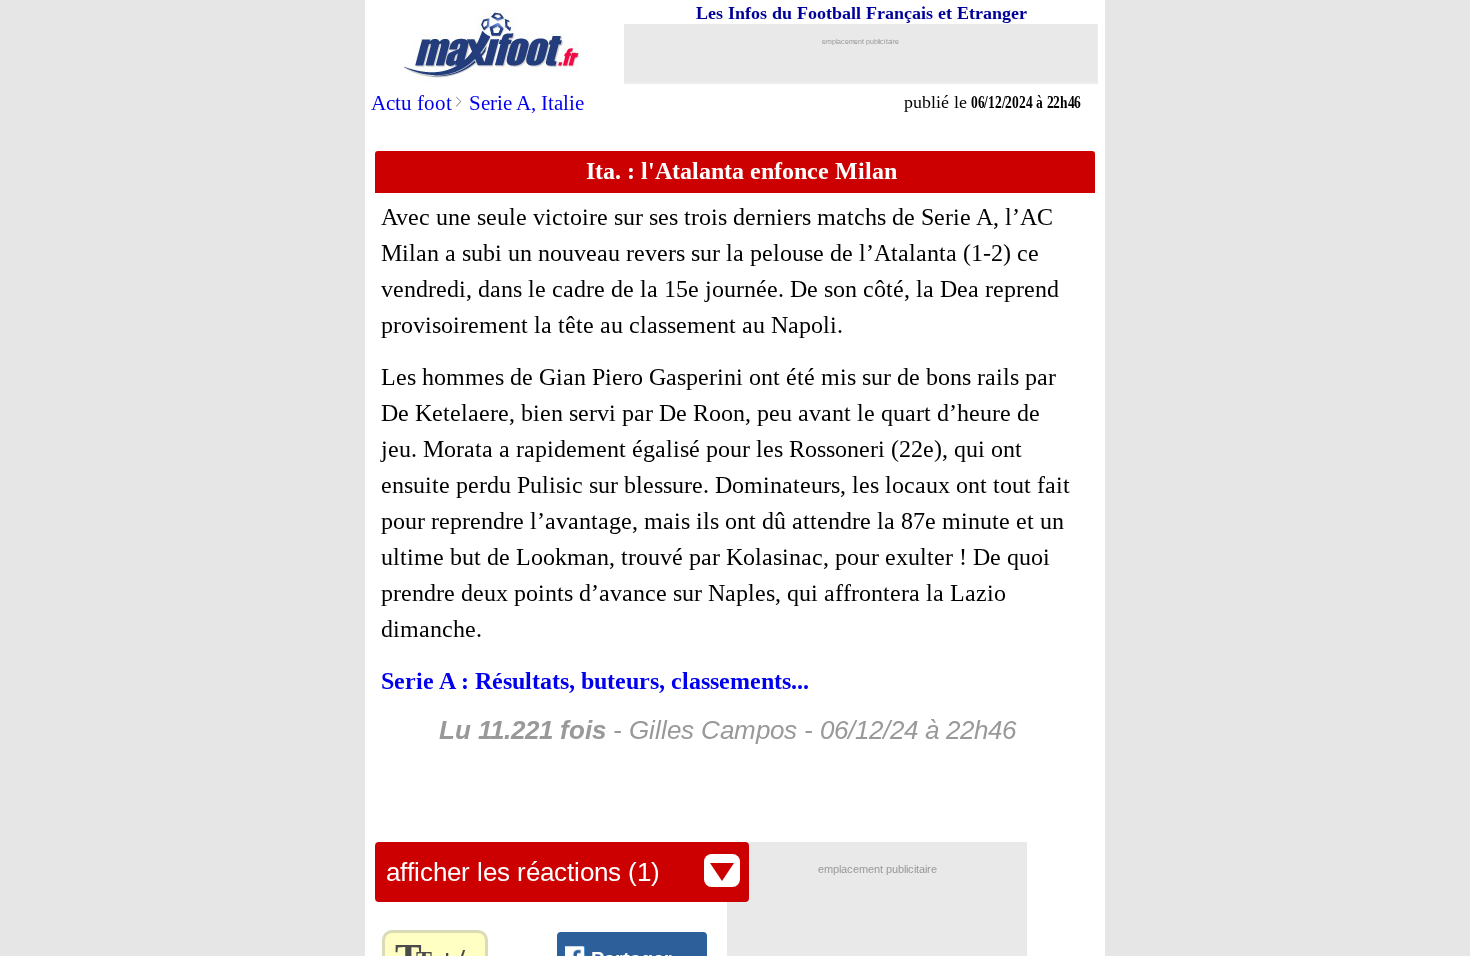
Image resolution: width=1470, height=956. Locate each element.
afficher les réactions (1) (523, 872)
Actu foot (411, 103)
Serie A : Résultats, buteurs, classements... (595, 681)
